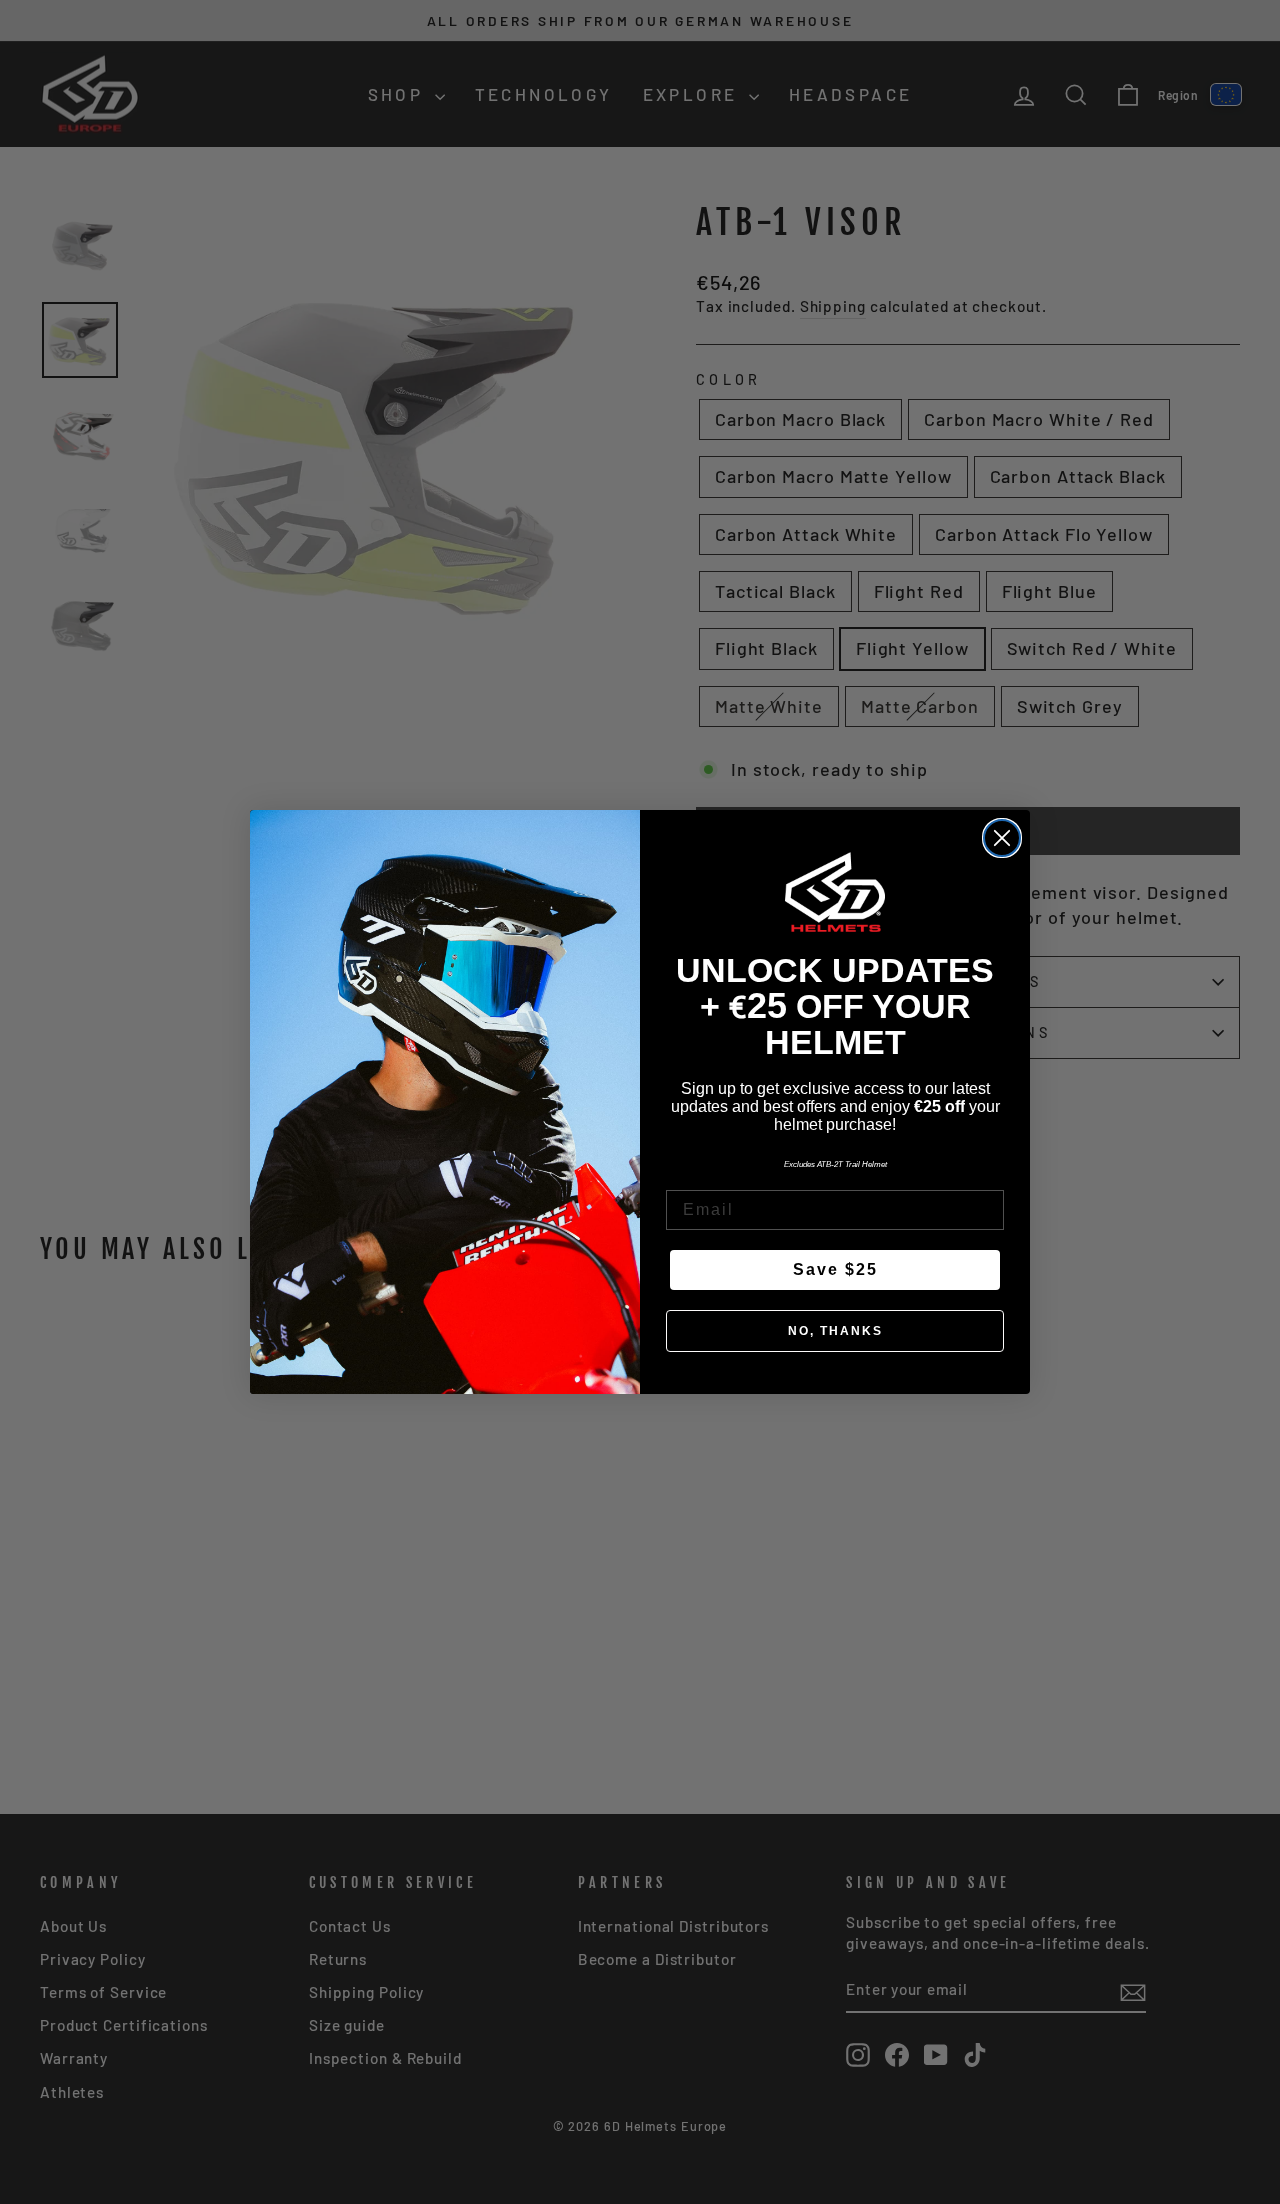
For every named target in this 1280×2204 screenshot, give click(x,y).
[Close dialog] (1002, 838)
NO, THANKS (835, 1331)
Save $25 (835, 1269)
